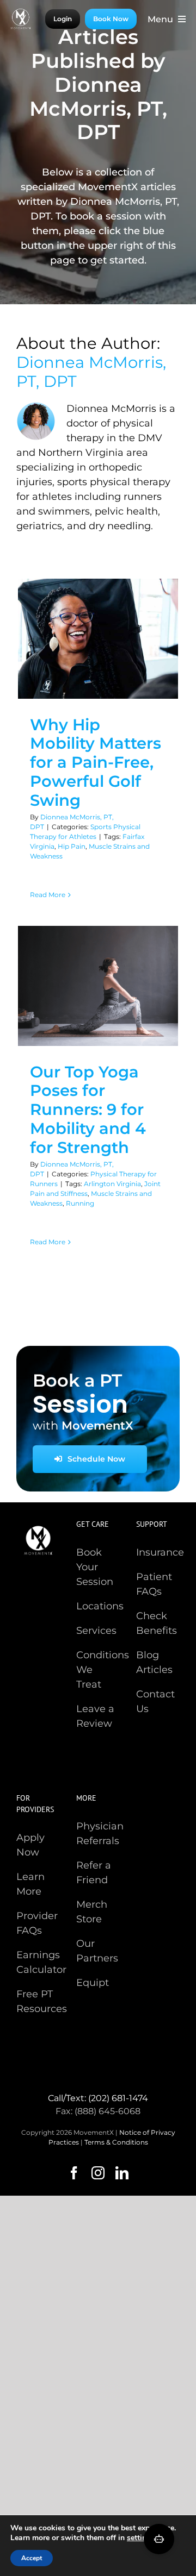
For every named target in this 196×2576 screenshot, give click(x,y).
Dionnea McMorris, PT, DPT (91, 372)
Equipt (93, 1983)
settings (141, 2538)
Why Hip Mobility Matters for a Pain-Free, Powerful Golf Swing (96, 762)
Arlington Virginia (112, 1184)
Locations (100, 1606)
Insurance (160, 1552)
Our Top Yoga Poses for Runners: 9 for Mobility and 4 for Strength (88, 1110)
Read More (48, 895)
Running (80, 1203)
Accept (32, 2558)
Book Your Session (95, 1567)
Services (96, 1631)
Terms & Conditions (116, 2142)
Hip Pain (72, 846)
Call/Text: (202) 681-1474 (98, 2098)
